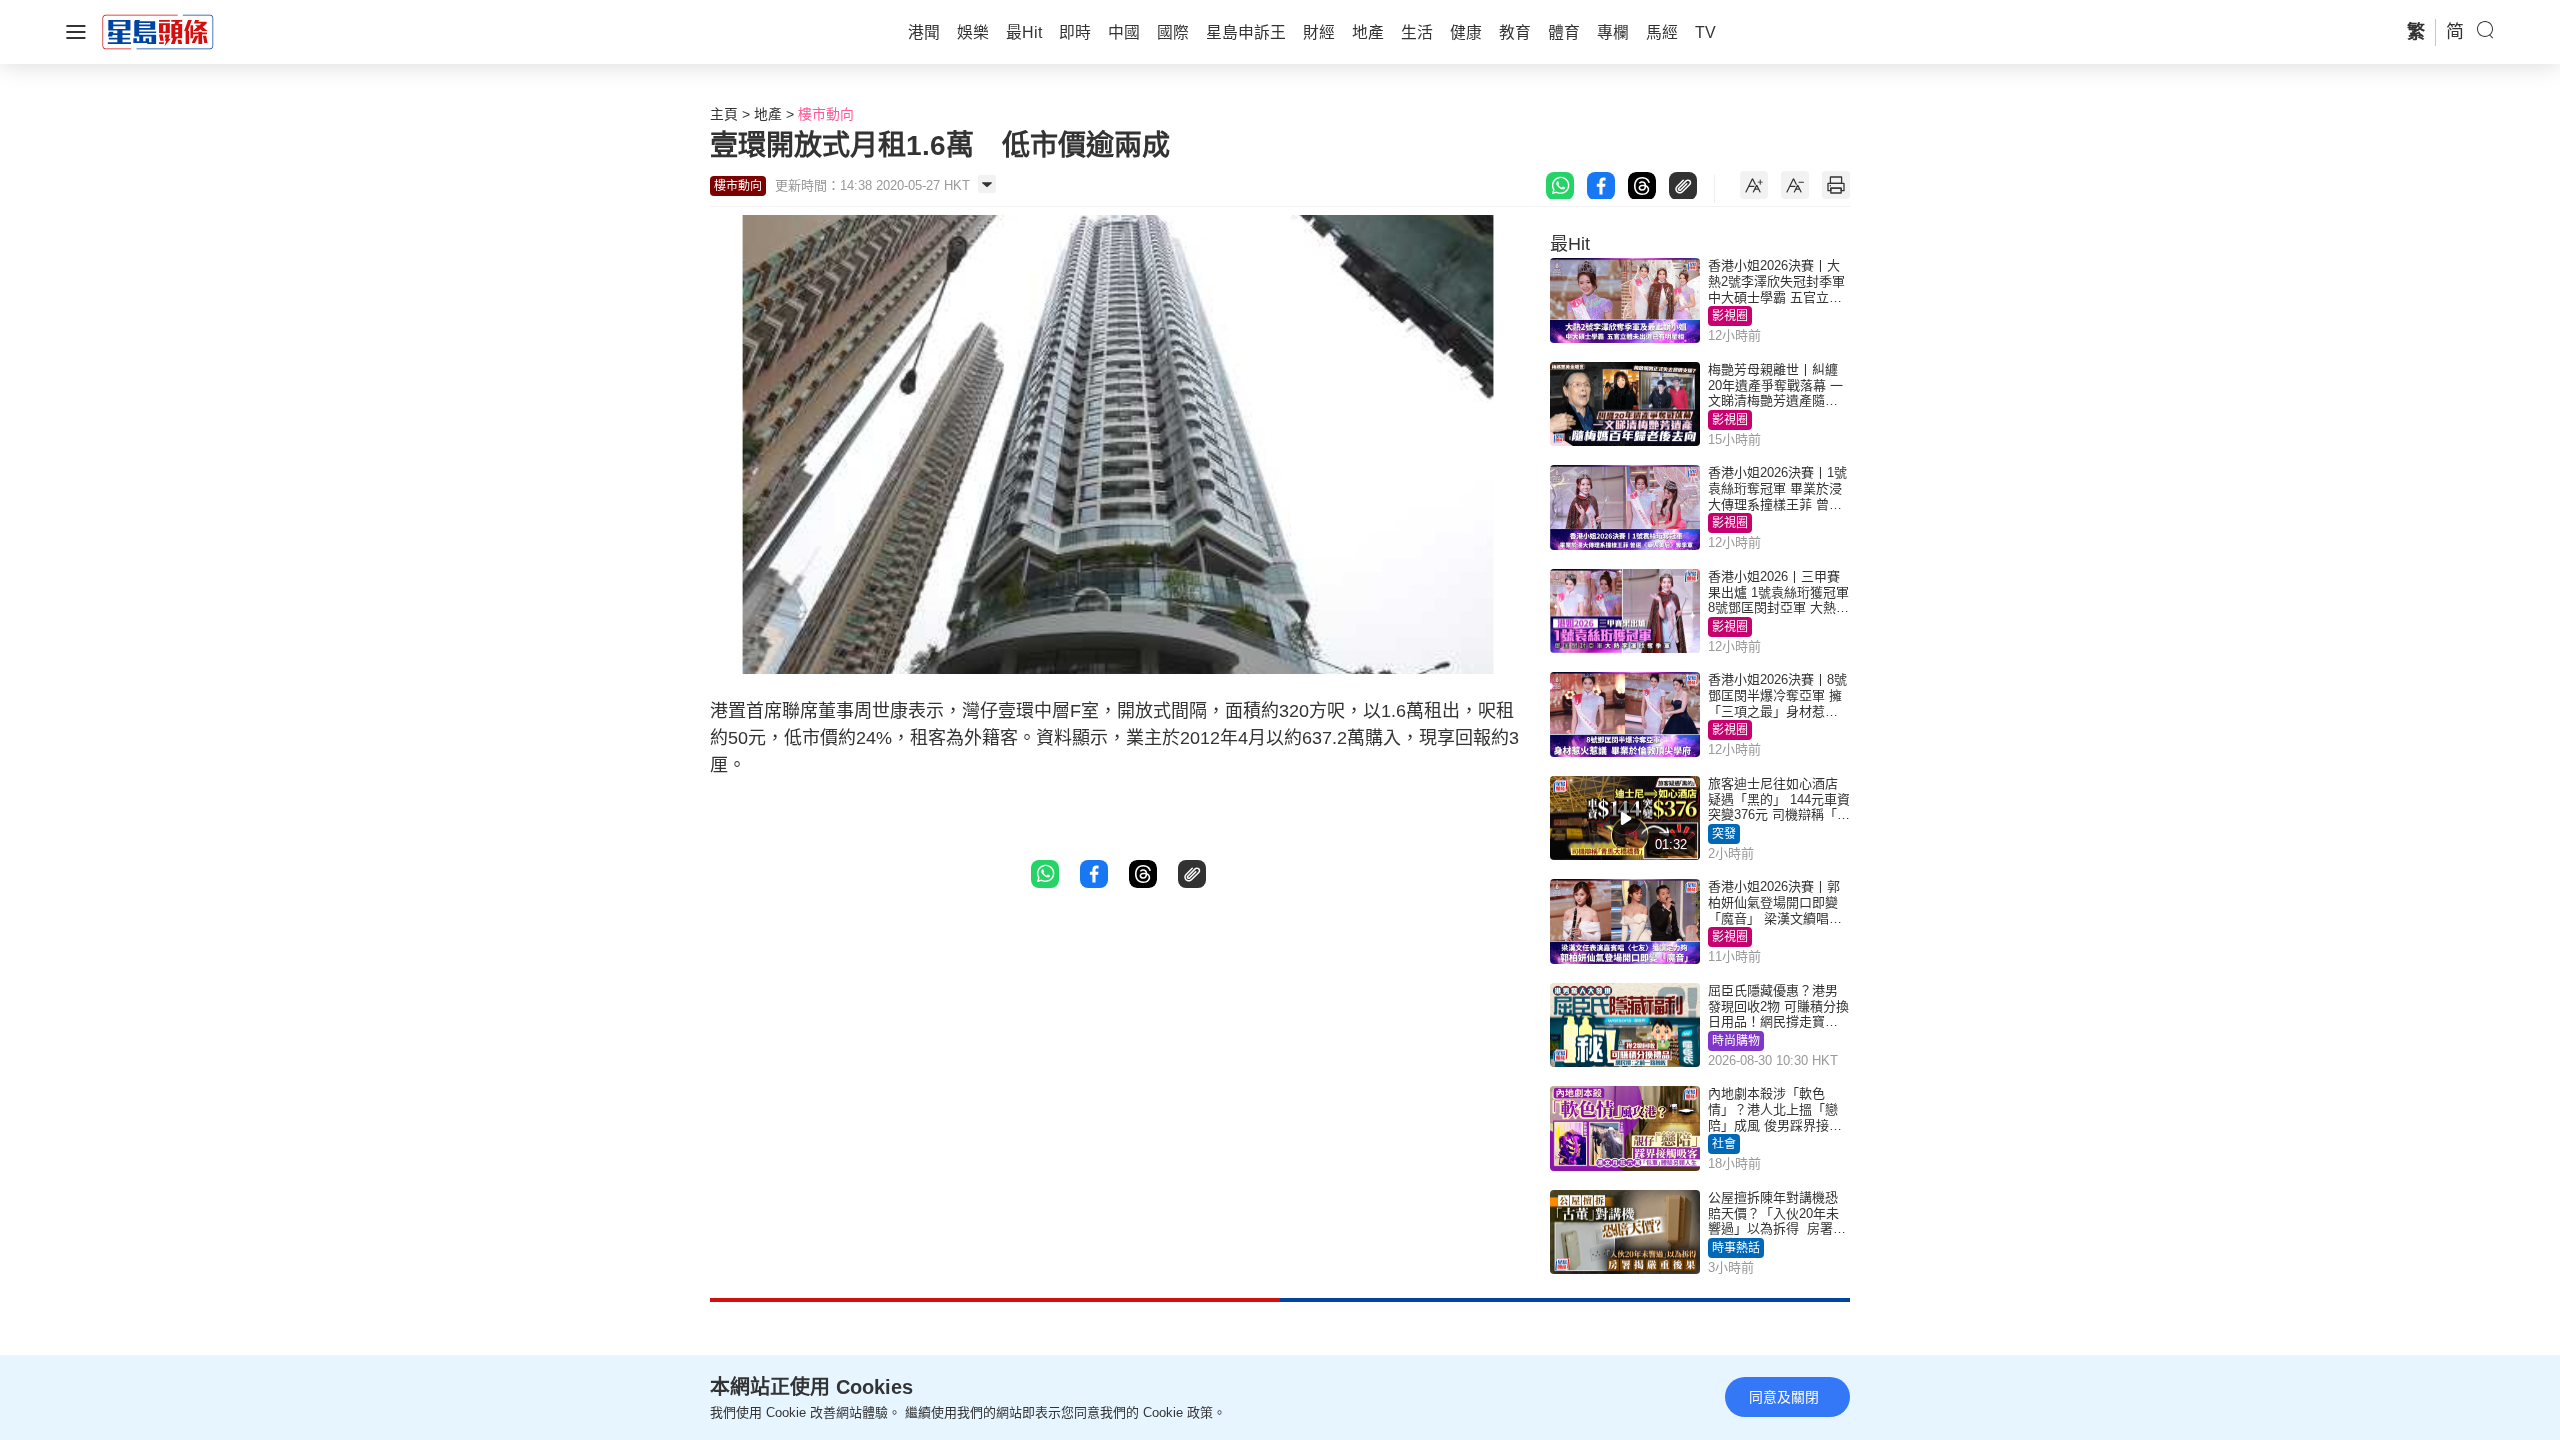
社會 (1724, 1144)
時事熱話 (1736, 1248)
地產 (768, 114)
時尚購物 (1736, 1041)
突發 (1724, 834)
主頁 (724, 114)
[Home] (158, 31)
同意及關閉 (1784, 1397)
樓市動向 (826, 114)
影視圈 (1730, 316)
